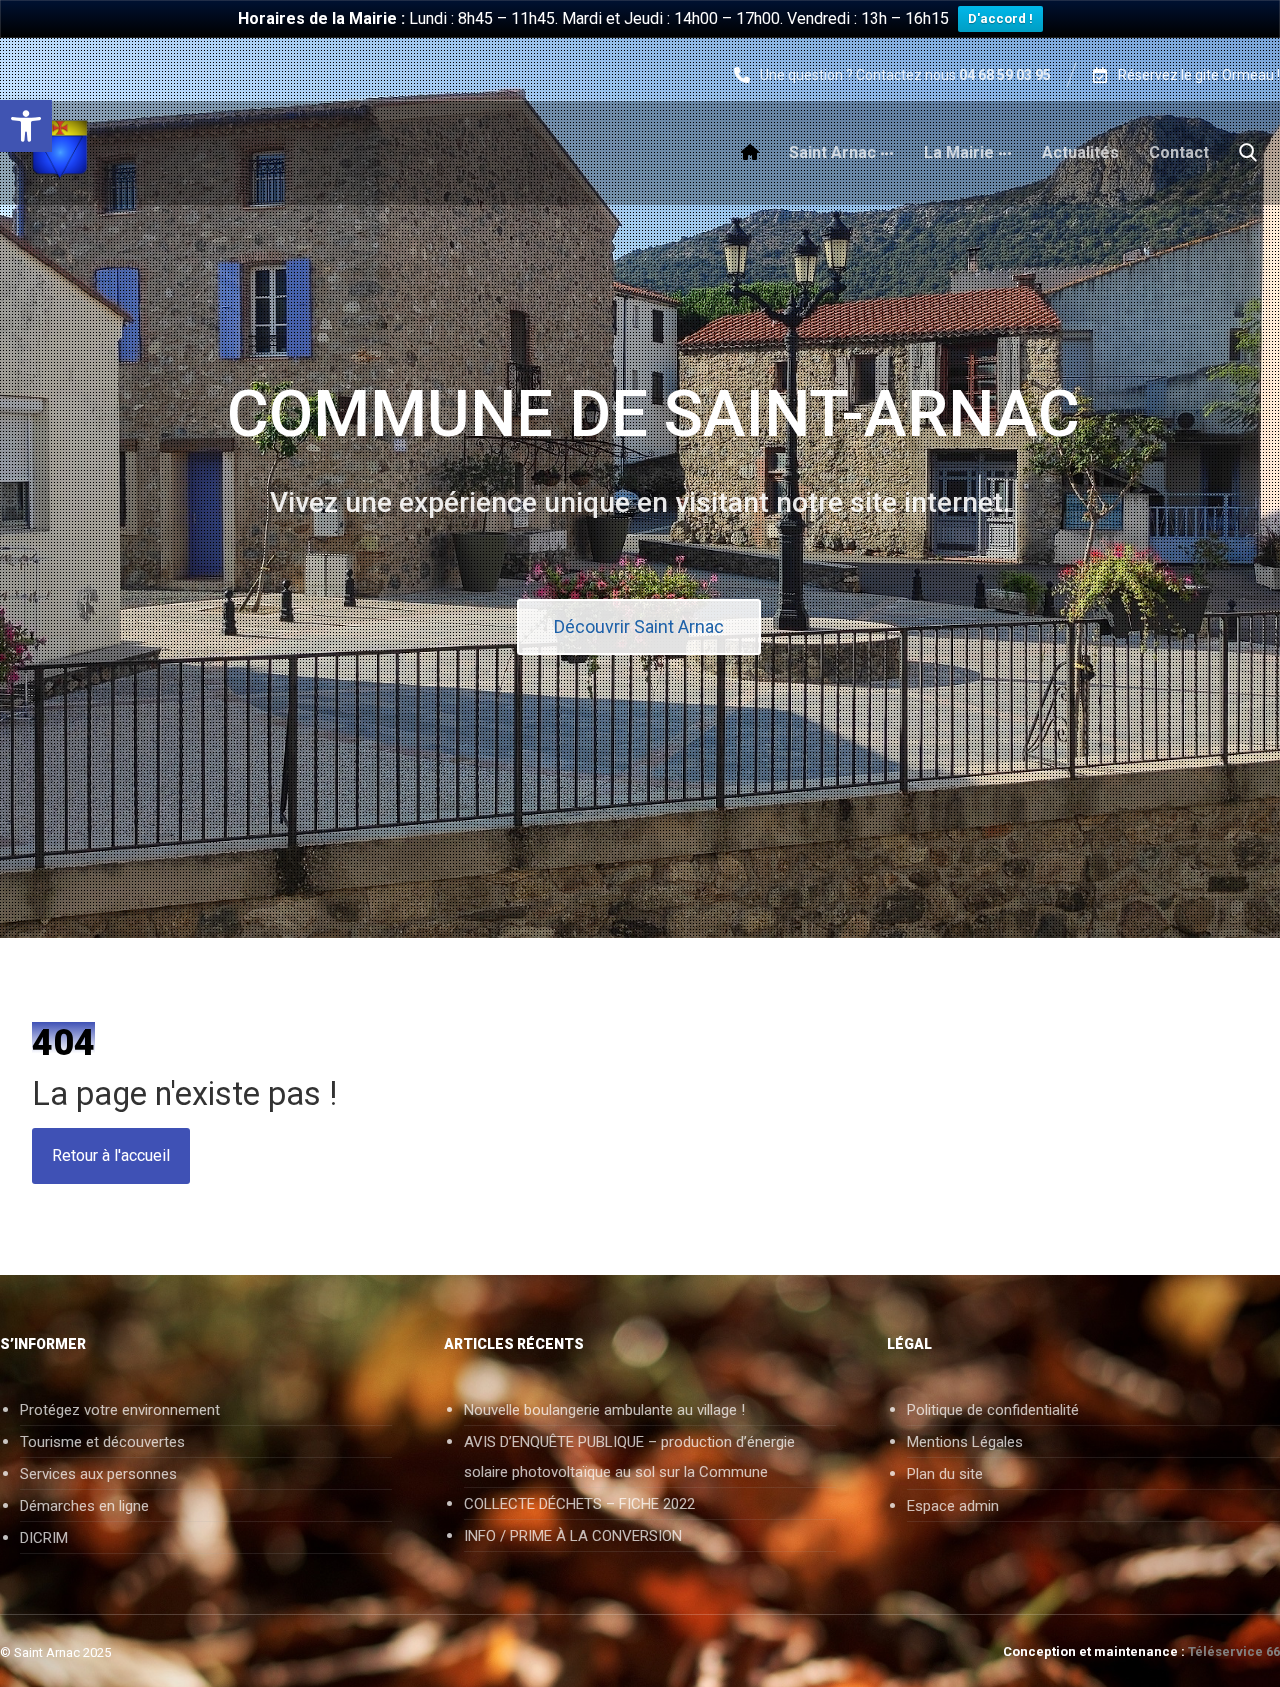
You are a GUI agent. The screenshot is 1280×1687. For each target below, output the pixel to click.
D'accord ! (1000, 18)
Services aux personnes (98, 1474)
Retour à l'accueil (111, 1155)
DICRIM (44, 1538)
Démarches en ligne (84, 1506)
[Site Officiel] (60, 150)
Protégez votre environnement (120, 1410)
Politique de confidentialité (993, 1410)
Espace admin (953, 1506)
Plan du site (945, 1474)
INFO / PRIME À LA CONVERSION (573, 1536)
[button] (26, 126)
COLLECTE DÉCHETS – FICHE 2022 (579, 1504)
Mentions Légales (965, 1442)
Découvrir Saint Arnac (639, 626)
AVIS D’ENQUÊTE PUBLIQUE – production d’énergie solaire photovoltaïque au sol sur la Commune (629, 1457)
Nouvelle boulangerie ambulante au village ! (604, 1410)
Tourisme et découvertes (102, 1442)
